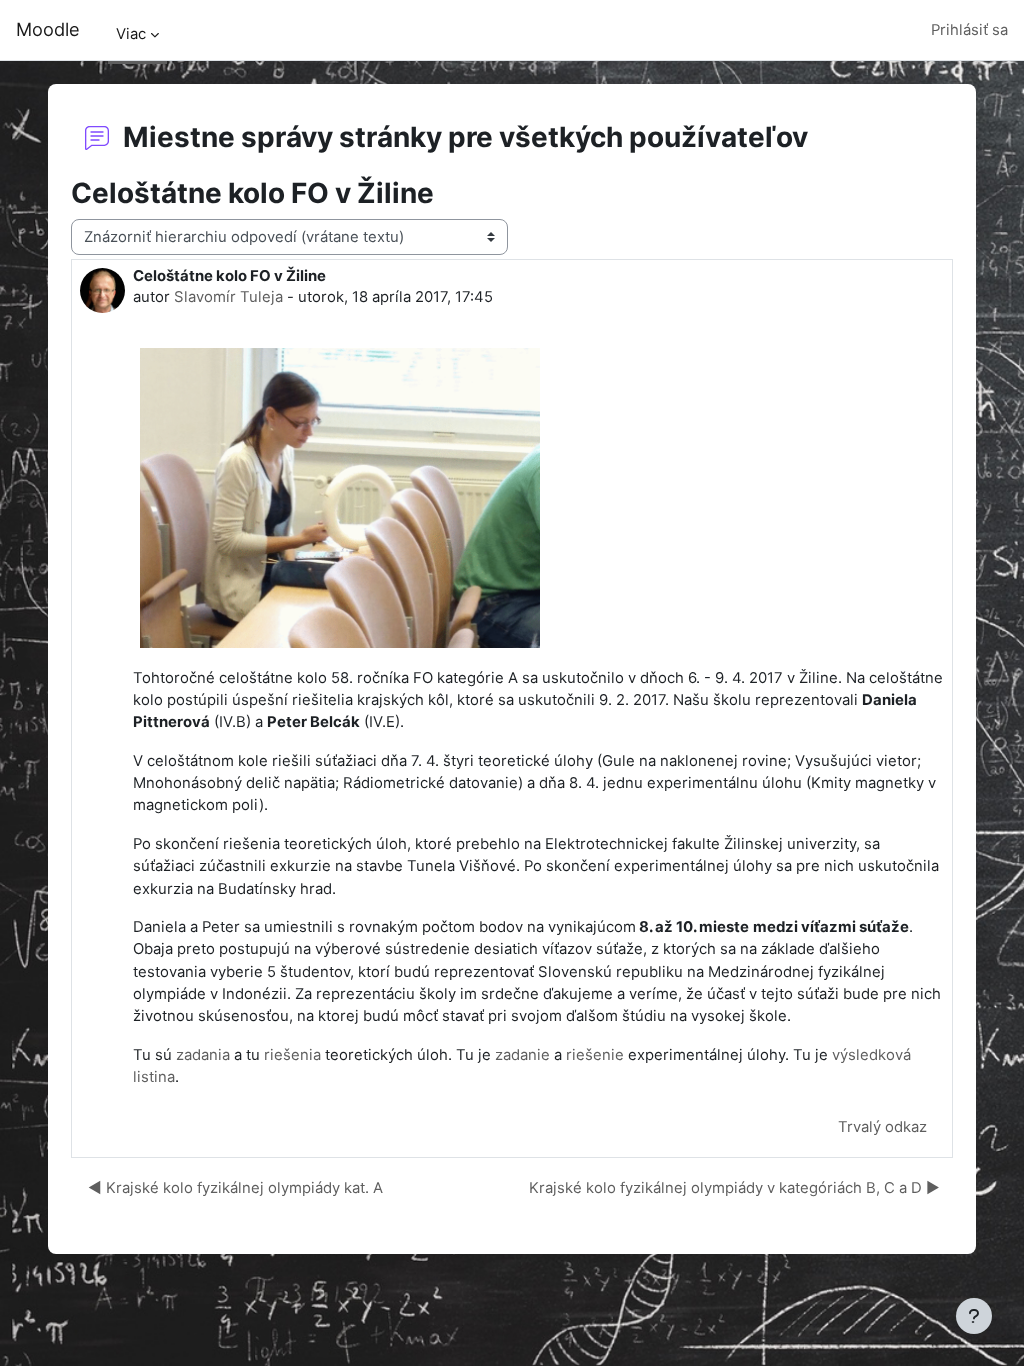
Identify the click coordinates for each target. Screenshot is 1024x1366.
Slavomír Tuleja (228, 297)
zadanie (522, 1055)
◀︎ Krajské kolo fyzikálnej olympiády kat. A (235, 1188)
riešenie (595, 1055)
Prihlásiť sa (969, 30)
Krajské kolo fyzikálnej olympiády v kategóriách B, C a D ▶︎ (734, 1188)
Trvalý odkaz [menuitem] (882, 1127)
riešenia (292, 1055)
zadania (203, 1055)
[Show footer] (974, 1316)
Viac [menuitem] (131, 34)
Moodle (48, 29)
